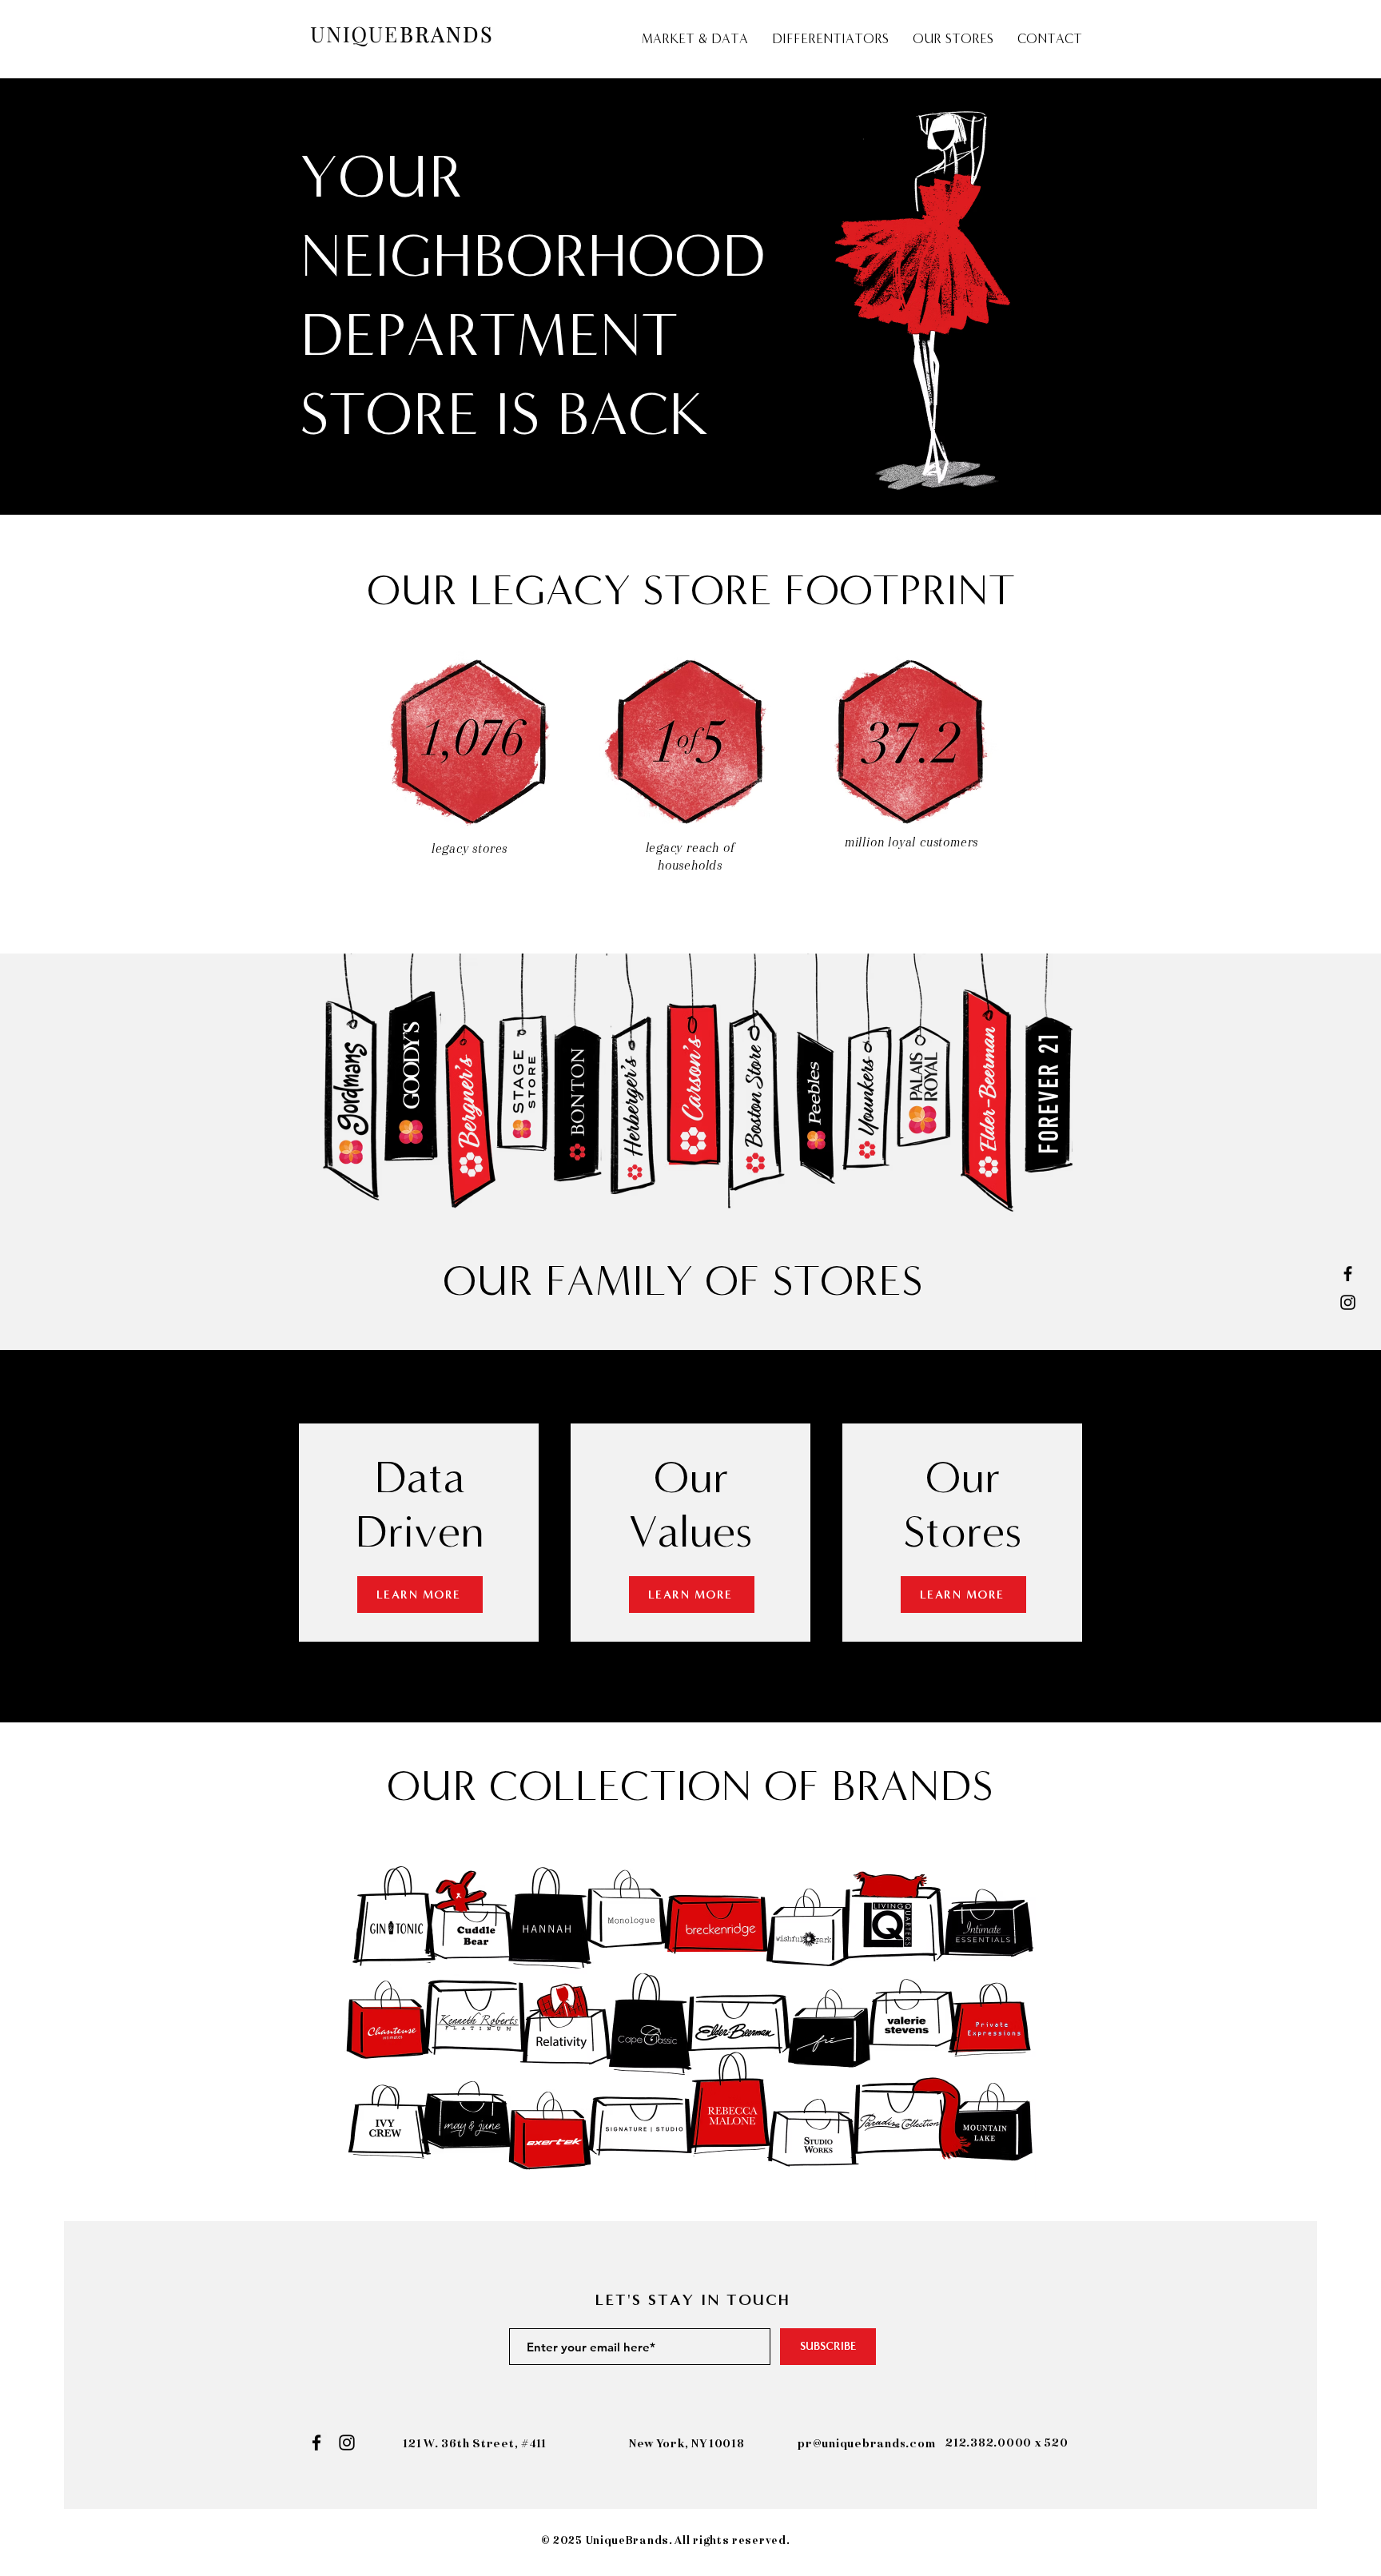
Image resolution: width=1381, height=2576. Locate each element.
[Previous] (90, 297)
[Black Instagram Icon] (1348, 1302)
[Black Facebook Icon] (1348, 1274)
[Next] (1291, 297)
